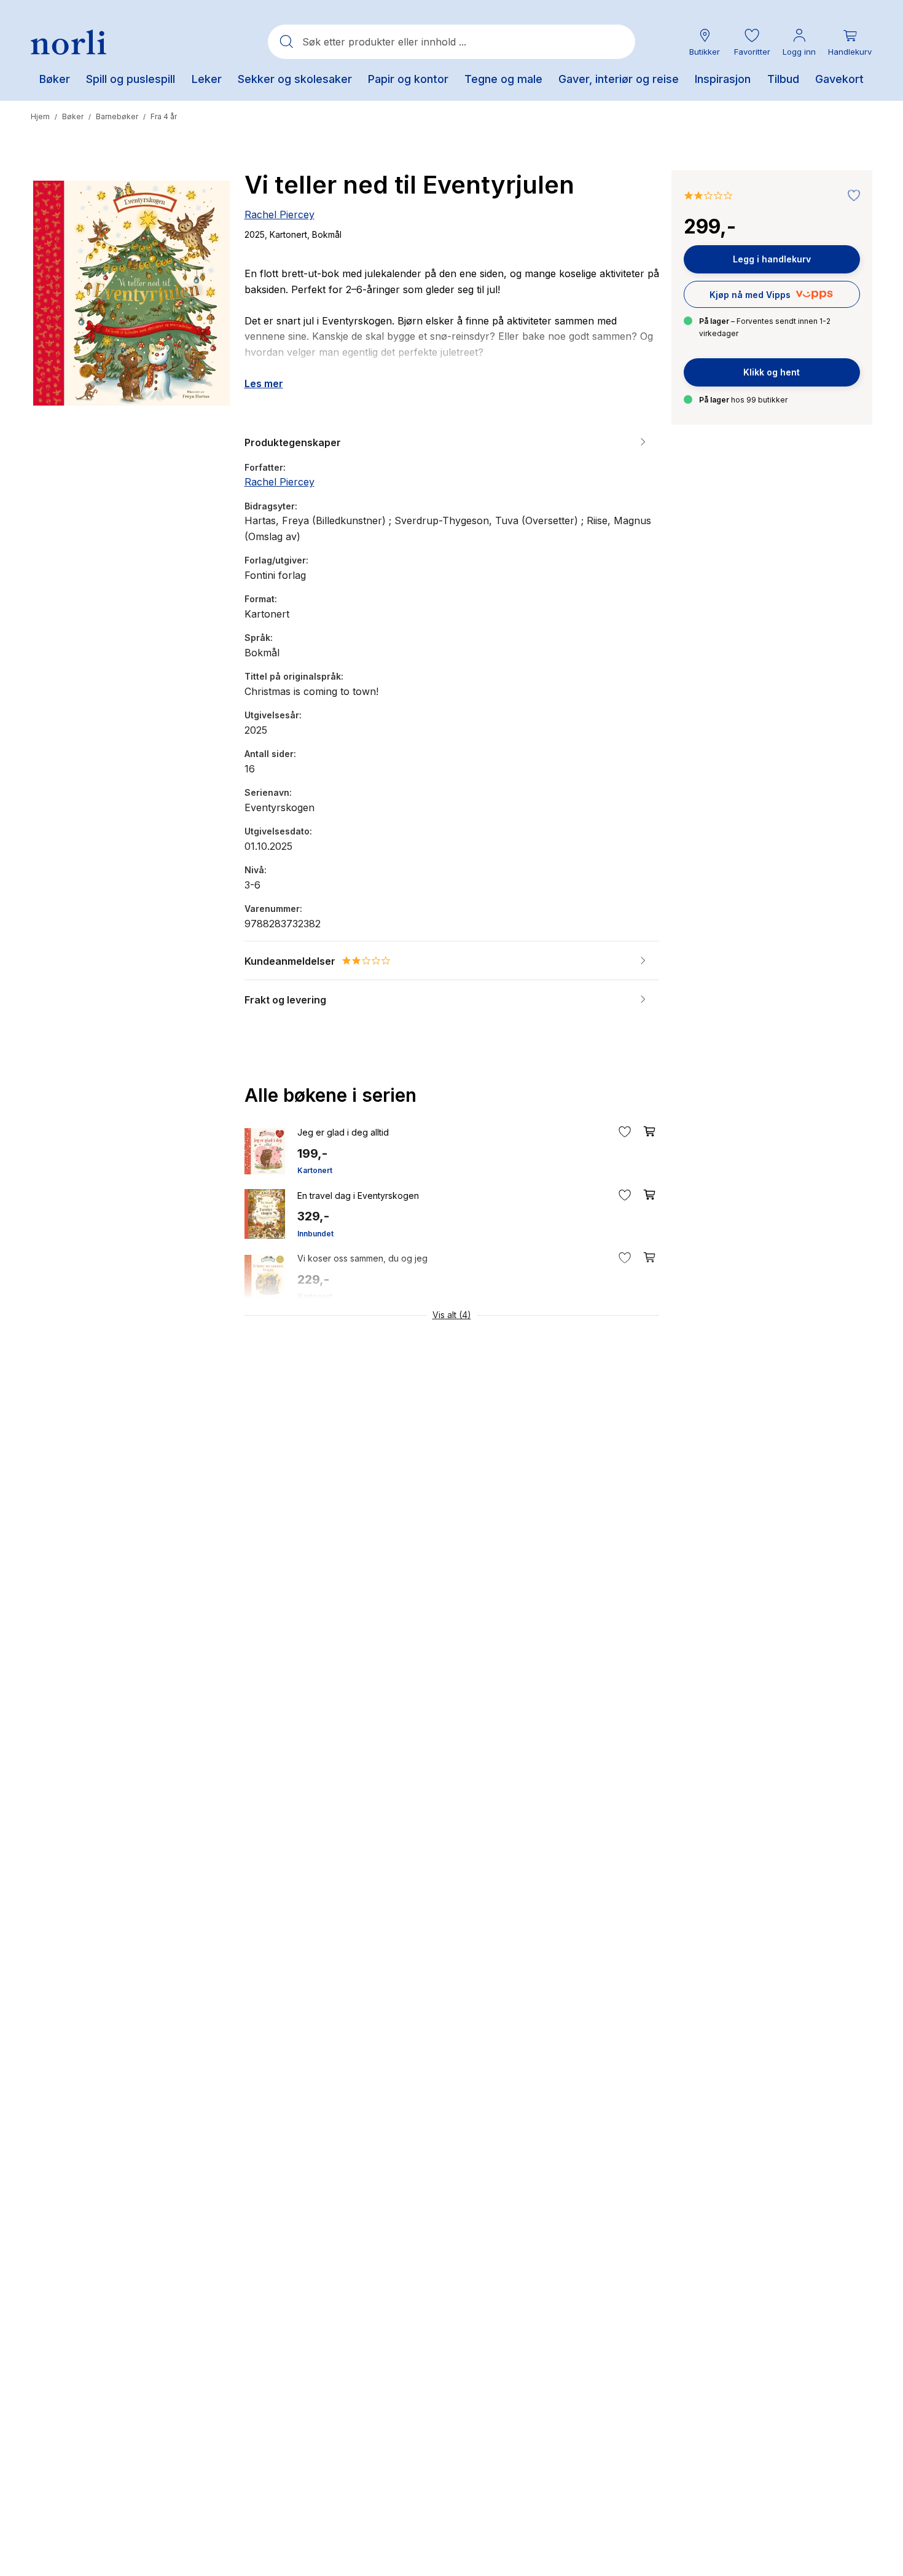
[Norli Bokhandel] (68, 42)
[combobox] (451, 42)
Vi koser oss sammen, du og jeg (362, 1258)
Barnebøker (117, 116)
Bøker (73, 116)
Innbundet (315, 1234)
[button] (752, 42)
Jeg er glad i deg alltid (343, 1132)
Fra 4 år (164, 116)
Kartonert (315, 1170)
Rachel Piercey (279, 214)
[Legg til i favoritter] (851, 196)
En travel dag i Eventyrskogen (358, 1196)
